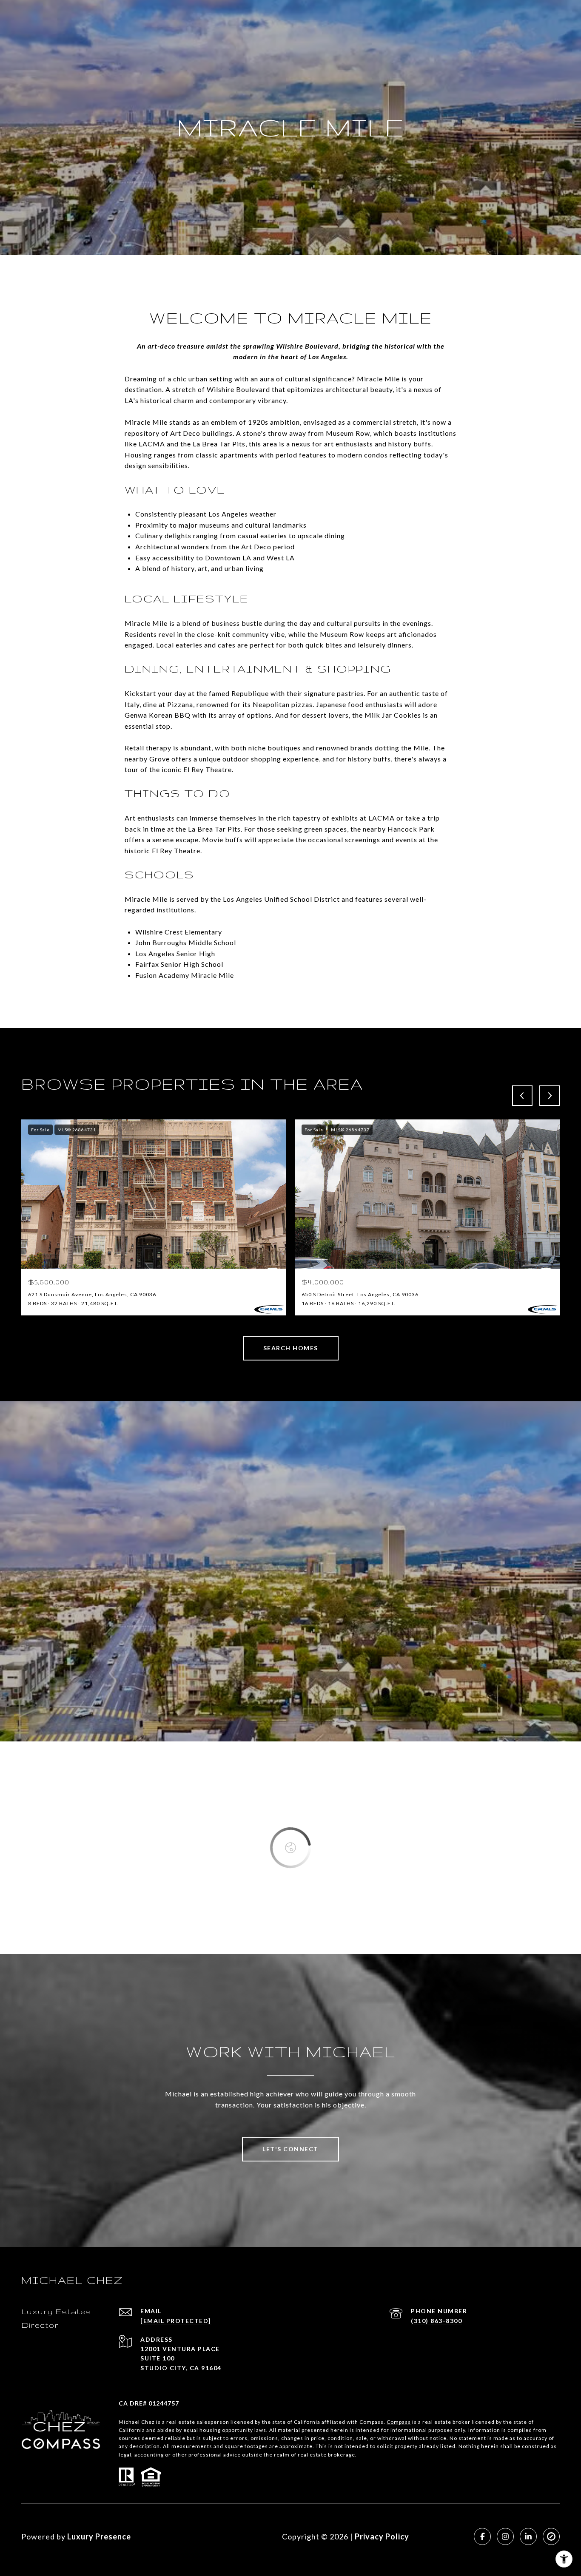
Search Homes (291, 1348)
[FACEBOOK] (482, 2536)
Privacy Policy (382, 2536)
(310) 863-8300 (436, 2321)
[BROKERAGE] (551, 2536)
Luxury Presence (99, 2536)
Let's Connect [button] (290, 2149)
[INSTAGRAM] (505, 2536)
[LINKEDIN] (528, 2536)
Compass (399, 2422)
